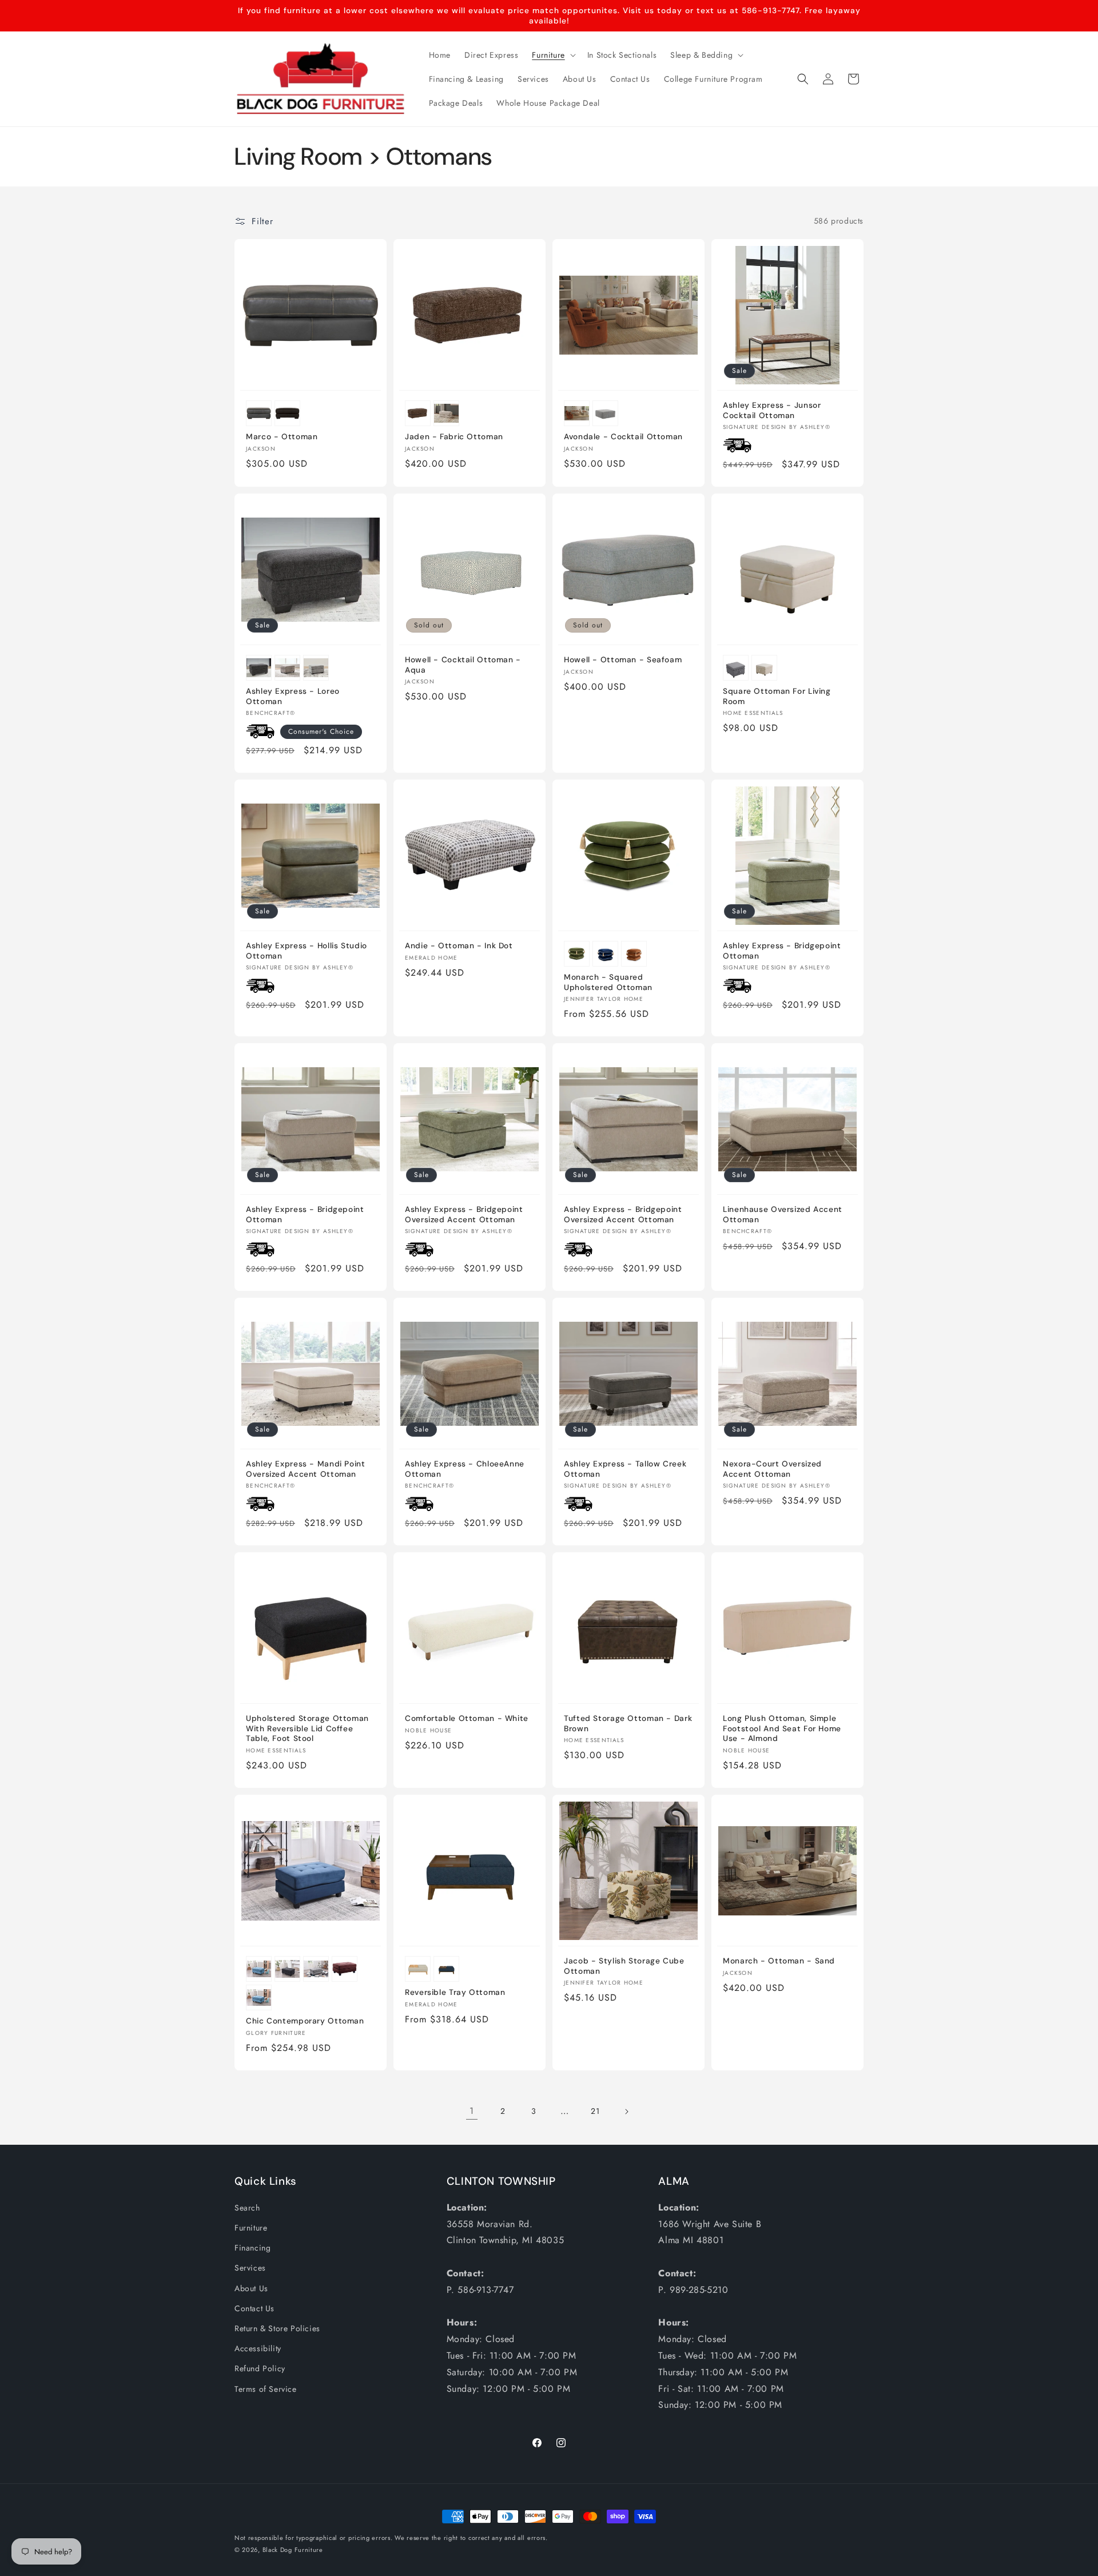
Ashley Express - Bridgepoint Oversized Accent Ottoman (464, 1215)
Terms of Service (266, 2389)
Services (250, 2268)
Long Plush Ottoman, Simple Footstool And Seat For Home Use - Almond (782, 1728)
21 (595, 2111)
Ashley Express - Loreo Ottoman (293, 696)
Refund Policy (260, 2368)
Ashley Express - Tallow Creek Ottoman (625, 1469)
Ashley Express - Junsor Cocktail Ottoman (772, 410)
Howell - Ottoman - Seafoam (623, 660)
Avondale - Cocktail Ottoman (623, 437)
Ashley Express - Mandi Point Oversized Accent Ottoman (306, 1469)
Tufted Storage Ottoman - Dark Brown (628, 1724)
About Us (251, 2288)
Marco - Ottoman (282, 437)
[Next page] (626, 2112)
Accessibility (258, 2348)
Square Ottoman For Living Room (777, 696)
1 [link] (472, 2111)
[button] (552, 55)
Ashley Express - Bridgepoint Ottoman (782, 951)
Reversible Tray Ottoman (455, 1992)
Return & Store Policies (277, 2328)
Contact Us (254, 2308)
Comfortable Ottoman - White (467, 1718)
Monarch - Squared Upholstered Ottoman (608, 982)
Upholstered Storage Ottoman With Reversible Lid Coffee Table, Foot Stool (307, 1728)
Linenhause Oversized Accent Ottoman (783, 1215)
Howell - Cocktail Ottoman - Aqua (463, 665)
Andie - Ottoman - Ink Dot (459, 946)
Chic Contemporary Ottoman (305, 2021)
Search (247, 2208)
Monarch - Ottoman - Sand (779, 1961)
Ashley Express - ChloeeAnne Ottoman (465, 1469)
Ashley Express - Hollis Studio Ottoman (307, 951)
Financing (252, 2248)
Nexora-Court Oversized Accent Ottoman (772, 1469)
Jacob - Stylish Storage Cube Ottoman (624, 1966)
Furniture (251, 2228)
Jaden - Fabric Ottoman (454, 437)
